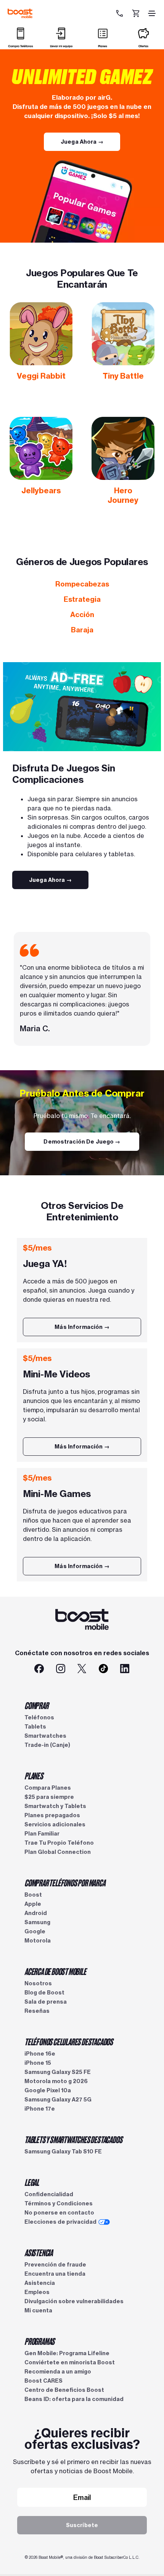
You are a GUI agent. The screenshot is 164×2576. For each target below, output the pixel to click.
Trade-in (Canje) (47, 1745)
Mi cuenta (38, 2310)
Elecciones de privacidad (60, 2222)
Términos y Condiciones (59, 2203)
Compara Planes (48, 1788)
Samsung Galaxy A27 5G (58, 2100)
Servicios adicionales (55, 1824)
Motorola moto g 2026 (56, 2081)
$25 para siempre (49, 1797)
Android (36, 1913)
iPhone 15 (38, 2063)
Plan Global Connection (58, 1852)
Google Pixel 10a (48, 2090)
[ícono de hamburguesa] (152, 13)
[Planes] (103, 45)
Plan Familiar (42, 1834)
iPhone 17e (40, 2109)
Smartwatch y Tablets (55, 1806)
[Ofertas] (143, 45)
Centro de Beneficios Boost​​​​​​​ (64, 2390)
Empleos (37, 2292)
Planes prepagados (52, 1815)
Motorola (38, 1941)
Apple (33, 1904)
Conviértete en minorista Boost (70, 2362)
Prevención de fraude (55, 2265)
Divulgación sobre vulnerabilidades (74, 2301)
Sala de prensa (46, 2002)
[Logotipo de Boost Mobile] (20, 13)
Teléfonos (39, 1717)
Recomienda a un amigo (58, 2372)
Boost (33, 1895)
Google (35, 1931)
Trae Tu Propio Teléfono (59, 1843)
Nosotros (38, 1983)
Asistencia (40, 2283)
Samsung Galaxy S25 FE (58, 2072)
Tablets (35, 1727)
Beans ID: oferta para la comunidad (74, 2399)
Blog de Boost (44, 1993)
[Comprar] (21, 45)
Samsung (37, 1922)
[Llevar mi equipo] (61, 45)
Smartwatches (45, 1736)
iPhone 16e (40, 2054)
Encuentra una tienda (55, 2274)
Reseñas (37, 2011)
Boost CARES (43, 2381)
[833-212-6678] (120, 13)
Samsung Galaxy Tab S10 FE (63, 2152)
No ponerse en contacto (59, 2213)
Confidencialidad (49, 2194)
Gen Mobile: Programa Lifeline (67, 2353)
